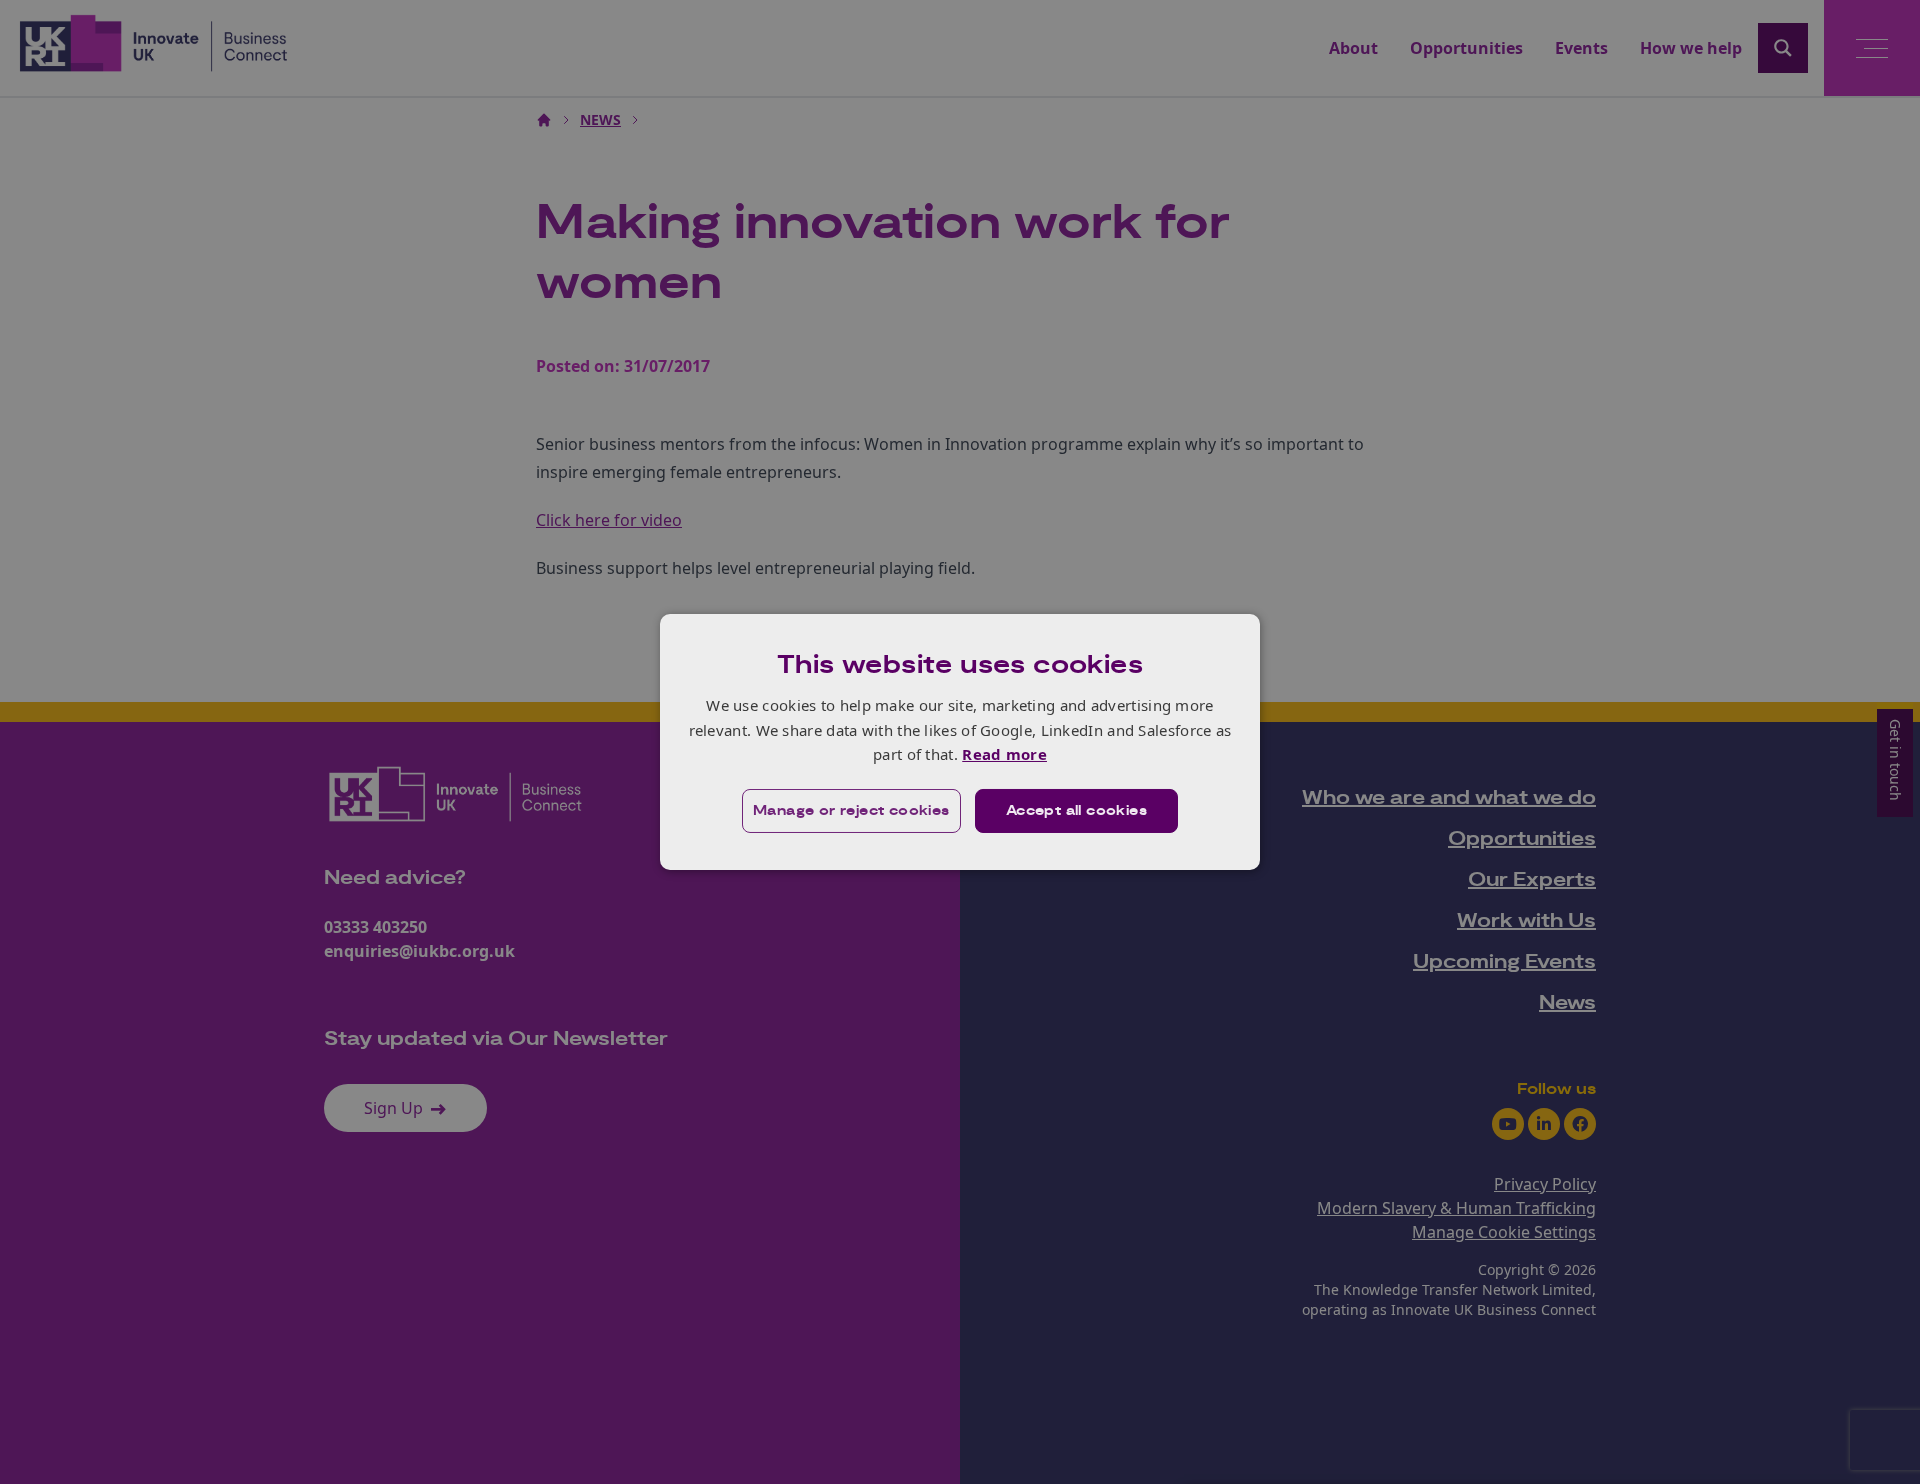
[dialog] (960, 742)
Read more (1004, 754)
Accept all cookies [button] (1076, 811)
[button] (851, 811)
